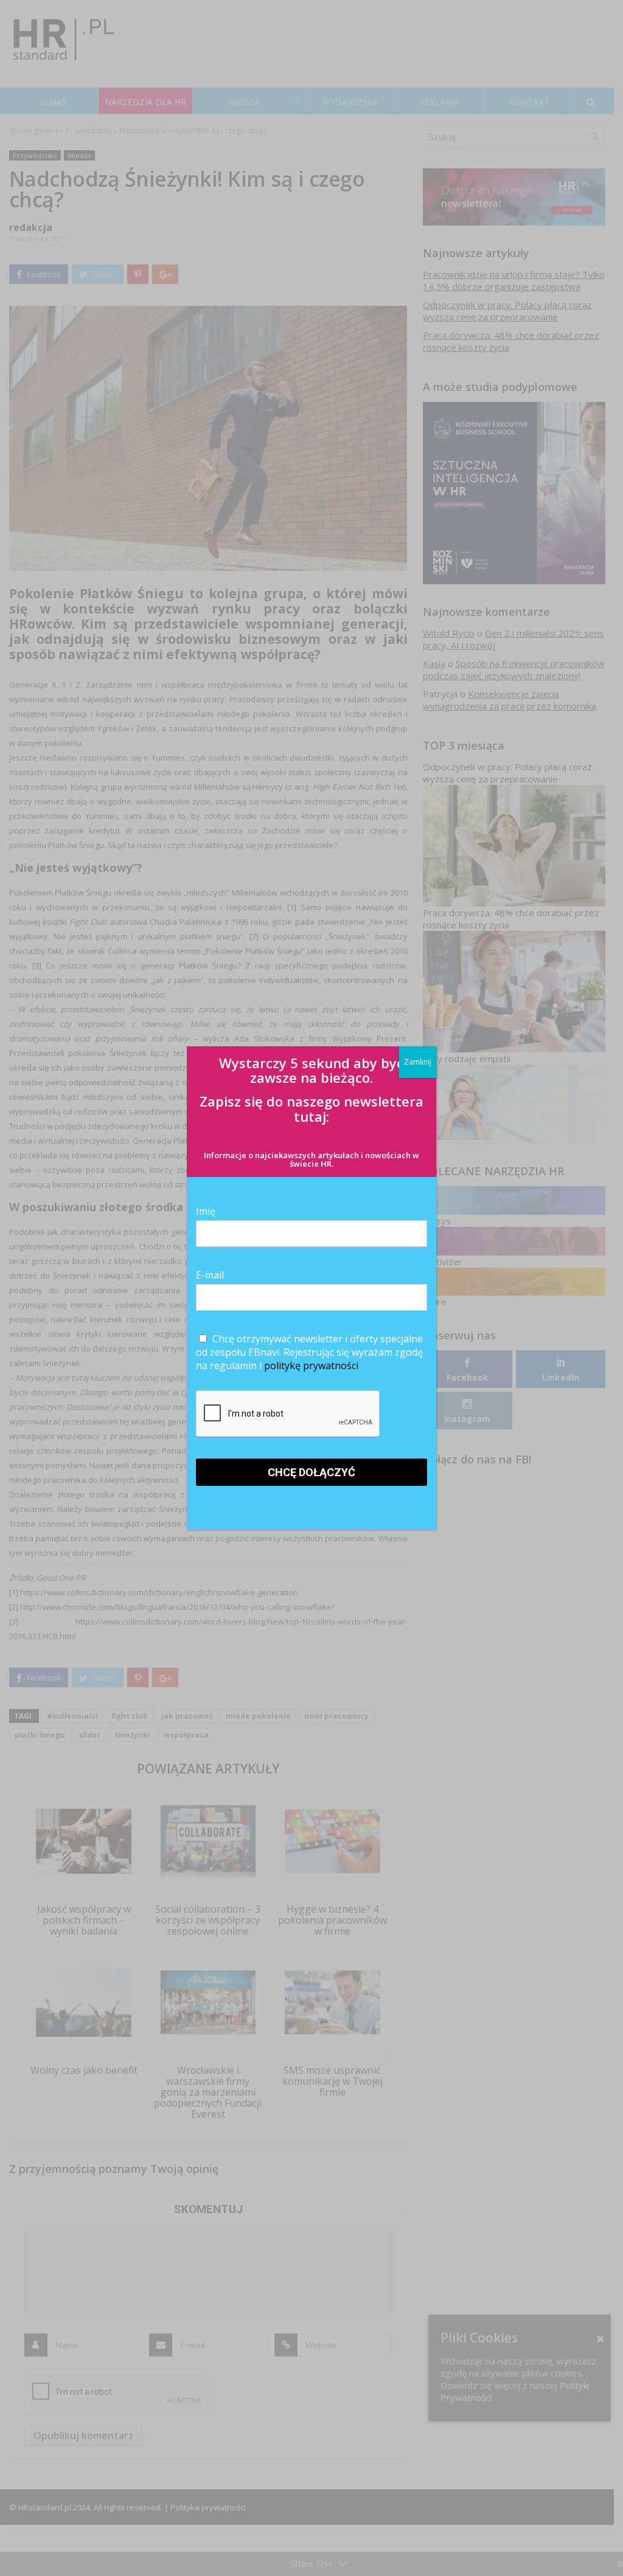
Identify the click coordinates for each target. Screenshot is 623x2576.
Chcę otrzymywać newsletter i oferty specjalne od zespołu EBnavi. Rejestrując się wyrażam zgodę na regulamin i (309, 1352)
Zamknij (418, 1062)
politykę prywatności (311, 1366)
